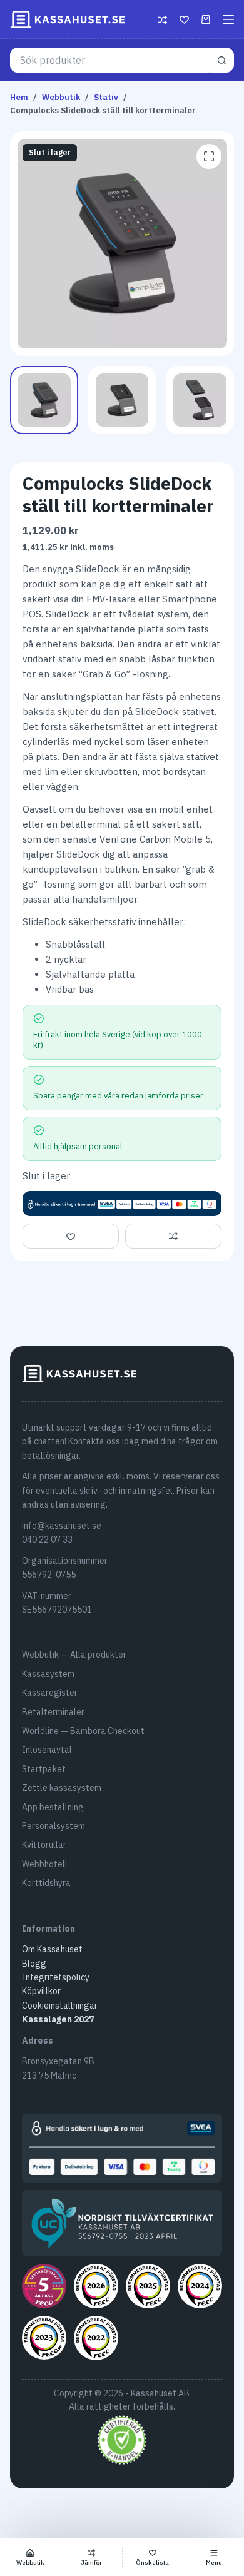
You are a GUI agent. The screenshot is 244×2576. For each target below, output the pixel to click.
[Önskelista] (184, 20)
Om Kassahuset (52, 1949)
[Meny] (228, 19)
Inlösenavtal (47, 1750)
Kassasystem (48, 1674)
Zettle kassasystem (62, 1788)
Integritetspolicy (56, 1977)
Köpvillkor (41, 1991)
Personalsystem (53, 1826)
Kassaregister (50, 1693)
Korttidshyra (46, 1883)
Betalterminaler (53, 1712)
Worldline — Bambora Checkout (83, 1731)
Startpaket (44, 1769)
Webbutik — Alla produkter (74, 1655)
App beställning (53, 1807)
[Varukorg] (206, 19)
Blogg (34, 1964)
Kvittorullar (44, 1845)
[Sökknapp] (221, 60)
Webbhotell (45, 1864)
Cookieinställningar (60, 2006)
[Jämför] (162, 20)
